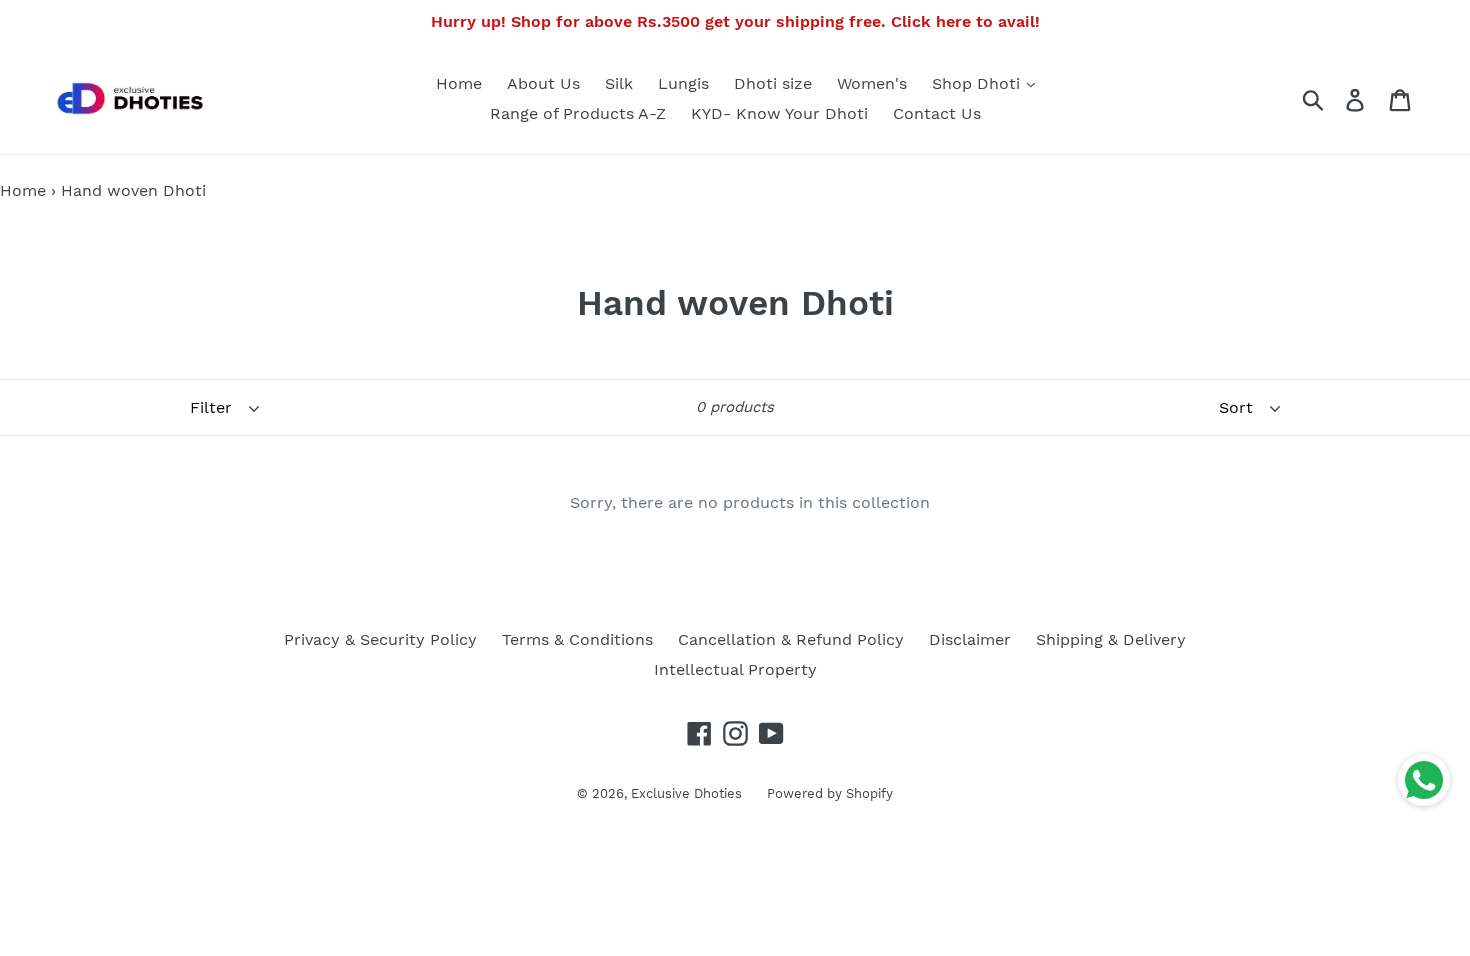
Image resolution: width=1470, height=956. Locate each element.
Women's (872, 83)
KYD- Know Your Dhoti (779, 113)
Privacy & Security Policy (380, 639)
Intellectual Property (735, 669)
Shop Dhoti (978, 83)
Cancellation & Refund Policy (791, 639)
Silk (619, 83)
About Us (543, 83)
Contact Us (937, 113)
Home (459, 83)
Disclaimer (970, 639)
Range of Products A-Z (578, 113)
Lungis (683, 83)
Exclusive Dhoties (686, 793)
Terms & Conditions (577, 639)
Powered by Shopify (830, 793)
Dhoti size (773, 83)
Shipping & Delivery (1111, 639)
